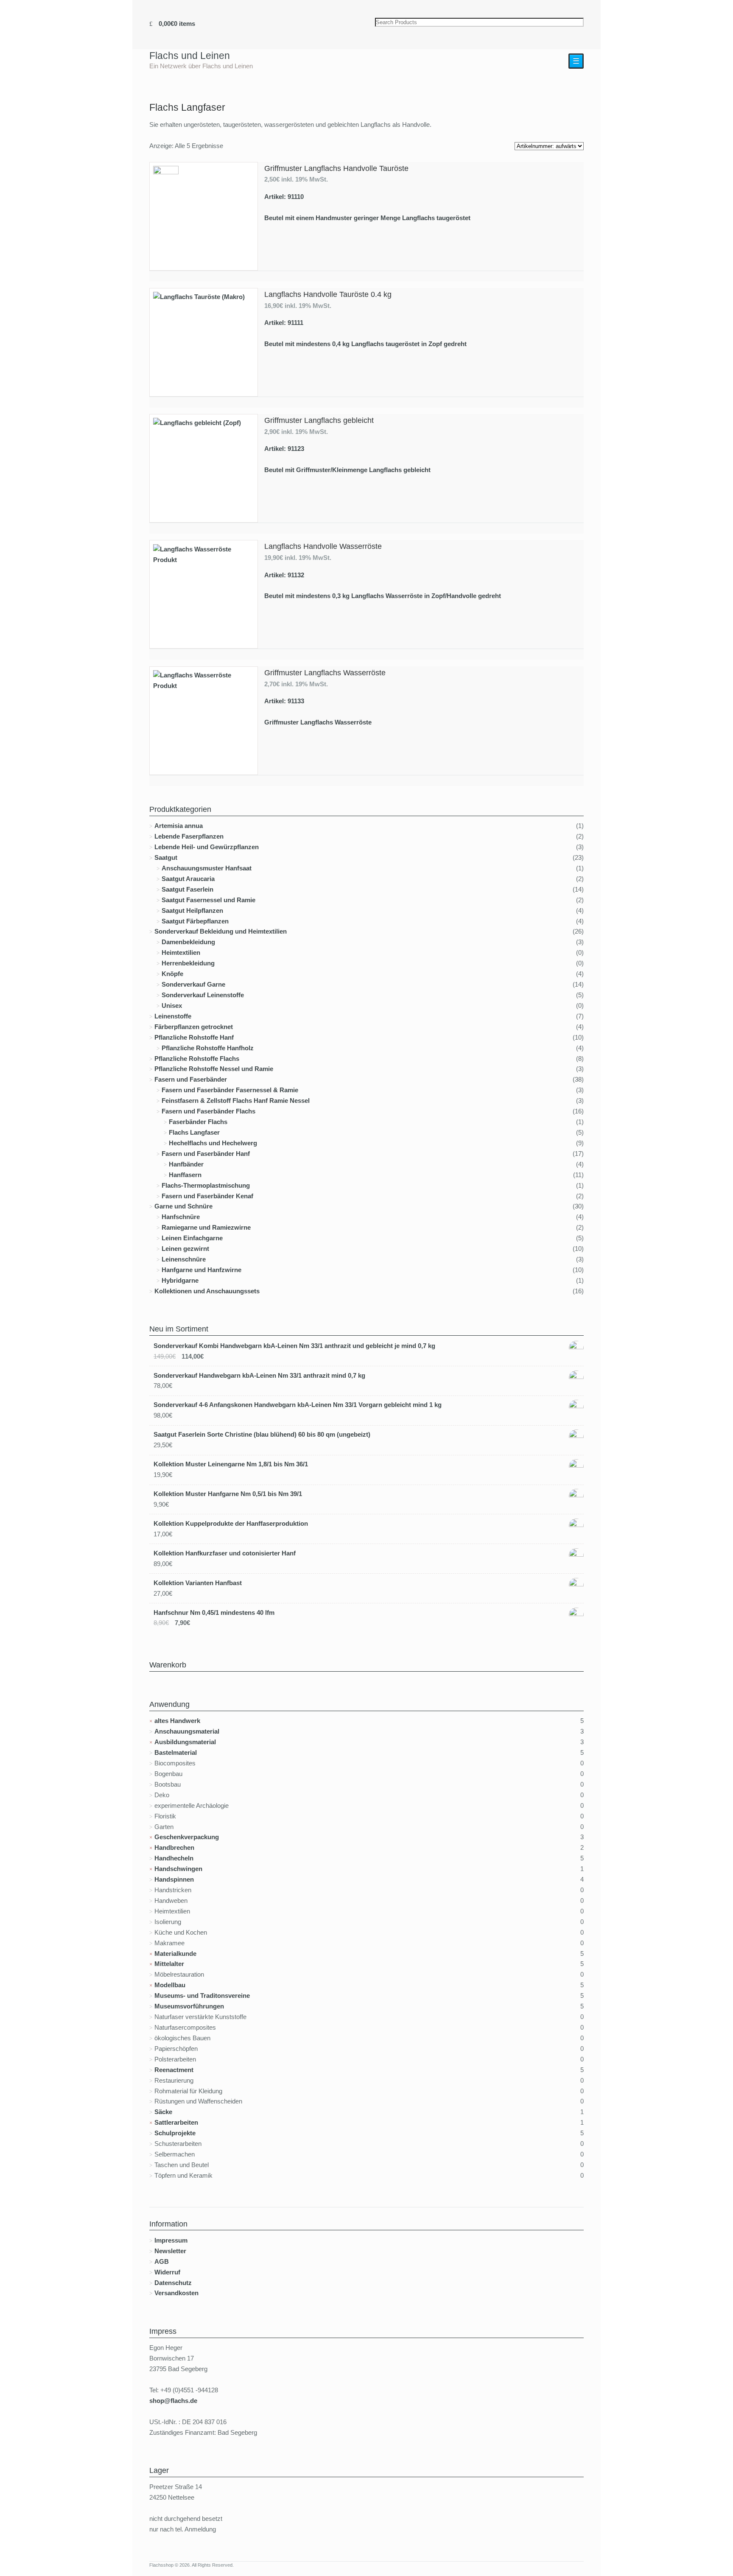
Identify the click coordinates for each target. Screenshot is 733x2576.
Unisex (172, 1006)
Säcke (163, 2112)
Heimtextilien (181, 952)
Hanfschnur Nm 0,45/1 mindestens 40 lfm (214, 1612)
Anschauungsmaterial (187, 1731)
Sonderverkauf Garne (193, 984)
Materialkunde (175, 1954)
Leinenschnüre (184, 1259)
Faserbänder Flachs (198, 1122)
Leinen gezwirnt (185, 1249)
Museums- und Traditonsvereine (202, 1996)
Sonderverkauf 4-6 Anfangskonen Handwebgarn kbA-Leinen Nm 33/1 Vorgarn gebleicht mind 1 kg (298, 1405)
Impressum (171, 2240)
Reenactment (174, 2070)
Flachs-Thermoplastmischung (206, 1185)
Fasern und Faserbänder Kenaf (207, 1196)
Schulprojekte (175, 2133)
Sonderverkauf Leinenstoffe (203, 995)
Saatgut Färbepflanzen (195, 921)
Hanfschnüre (181, 1217)
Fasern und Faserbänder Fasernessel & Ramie (230, 1090)
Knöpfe (172, 974)
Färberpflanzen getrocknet (194, 1027)
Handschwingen (178, 1869)
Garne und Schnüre (183, 1206)
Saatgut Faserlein (187, 889)
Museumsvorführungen (189, 2006)
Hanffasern (185, 1175)
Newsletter (170, 2251)
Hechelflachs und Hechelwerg (213, 1143)
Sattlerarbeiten (176, 2122)
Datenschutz (173, 2283)
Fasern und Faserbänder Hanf (206, 1154)
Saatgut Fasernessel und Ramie (208, 900)
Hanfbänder (186, 1164)
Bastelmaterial (176, 1752)
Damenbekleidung (188, 942)
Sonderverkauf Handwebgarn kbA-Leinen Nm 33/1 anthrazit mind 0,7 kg (259, 1375)
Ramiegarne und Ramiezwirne (206, 1227)
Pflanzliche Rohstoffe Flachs (197, 1059)
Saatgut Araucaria (188, 879)
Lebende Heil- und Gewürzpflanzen (207, 847)
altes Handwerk (177, 1721)
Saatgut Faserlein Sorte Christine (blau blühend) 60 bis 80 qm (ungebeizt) (262, 1434)
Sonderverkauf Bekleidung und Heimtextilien (221, 931)
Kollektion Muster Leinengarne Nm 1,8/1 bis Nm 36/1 (231, 1464)
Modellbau (170, 1985)
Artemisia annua (179, 826)
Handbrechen (174, 1847)
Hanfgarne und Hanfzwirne (201, 1270)
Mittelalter (169, 1964)
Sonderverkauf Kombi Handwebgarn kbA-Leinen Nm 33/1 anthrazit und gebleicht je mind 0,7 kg (294, 1346)
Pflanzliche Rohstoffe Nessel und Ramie (214, 1069)
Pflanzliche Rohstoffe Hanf (194, 1037)
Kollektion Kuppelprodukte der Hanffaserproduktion (231, 1523)
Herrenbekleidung (188, 963)
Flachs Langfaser (194, 1132)
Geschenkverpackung (187, 1837)
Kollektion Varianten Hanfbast (198, 1583)
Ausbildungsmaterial (185, 1742)
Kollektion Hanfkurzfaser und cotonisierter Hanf (225, 1553)
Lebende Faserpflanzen (189, 836)
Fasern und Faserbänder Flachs (208, 1111)
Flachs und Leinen (190, 56)
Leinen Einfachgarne (192, 1238)
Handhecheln (174, 1858)
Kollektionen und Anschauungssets (207, 1291)
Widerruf (167, 2272)
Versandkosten (176, 2293)
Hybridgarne (180, 1280)
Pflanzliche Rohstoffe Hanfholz (208, 1048)
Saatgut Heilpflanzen (192, 910)
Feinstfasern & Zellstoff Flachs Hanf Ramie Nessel (236, 1101)
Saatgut (166, 857)
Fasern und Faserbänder (191, 1079)
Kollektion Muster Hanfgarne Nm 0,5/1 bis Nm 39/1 (228, 1494)
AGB (162, 2261)
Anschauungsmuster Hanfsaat (207, 868)
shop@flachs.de (173, 2401)
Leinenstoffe (173, 1016)
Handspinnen (174, 1879)
